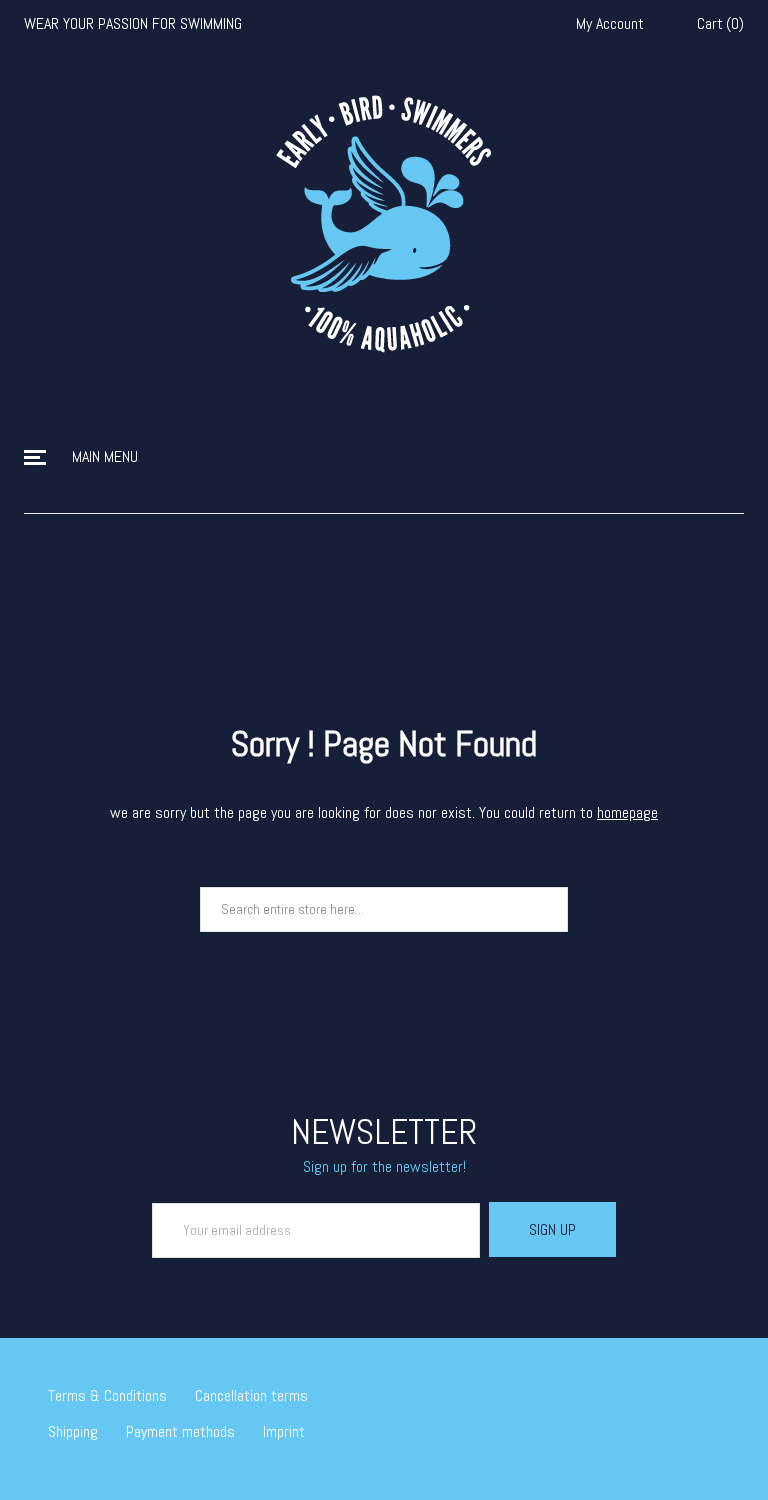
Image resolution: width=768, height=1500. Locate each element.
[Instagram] (685, 1388)
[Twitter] (627, 1388)
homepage (627, 812)
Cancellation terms (251, 1395)
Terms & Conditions (107, 1395)
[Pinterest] (714, 1388)
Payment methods (180, 1431)
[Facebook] (656, 1388)
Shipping (73, 1431)
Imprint (284, 1431)
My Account (610, 24)
